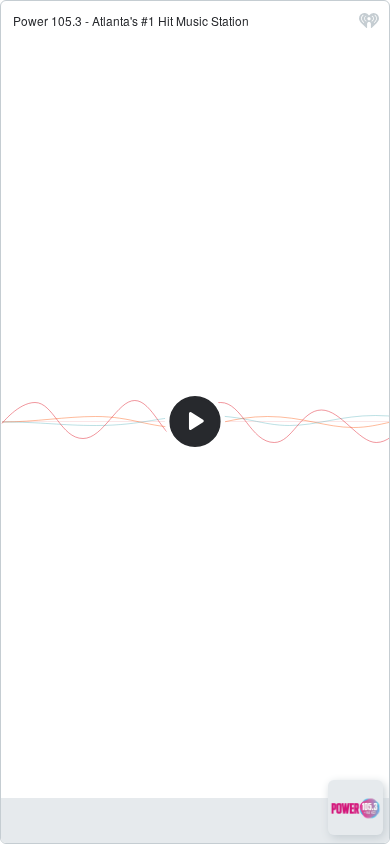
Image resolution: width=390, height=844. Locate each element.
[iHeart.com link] (369, 25)
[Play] (195, 422)
